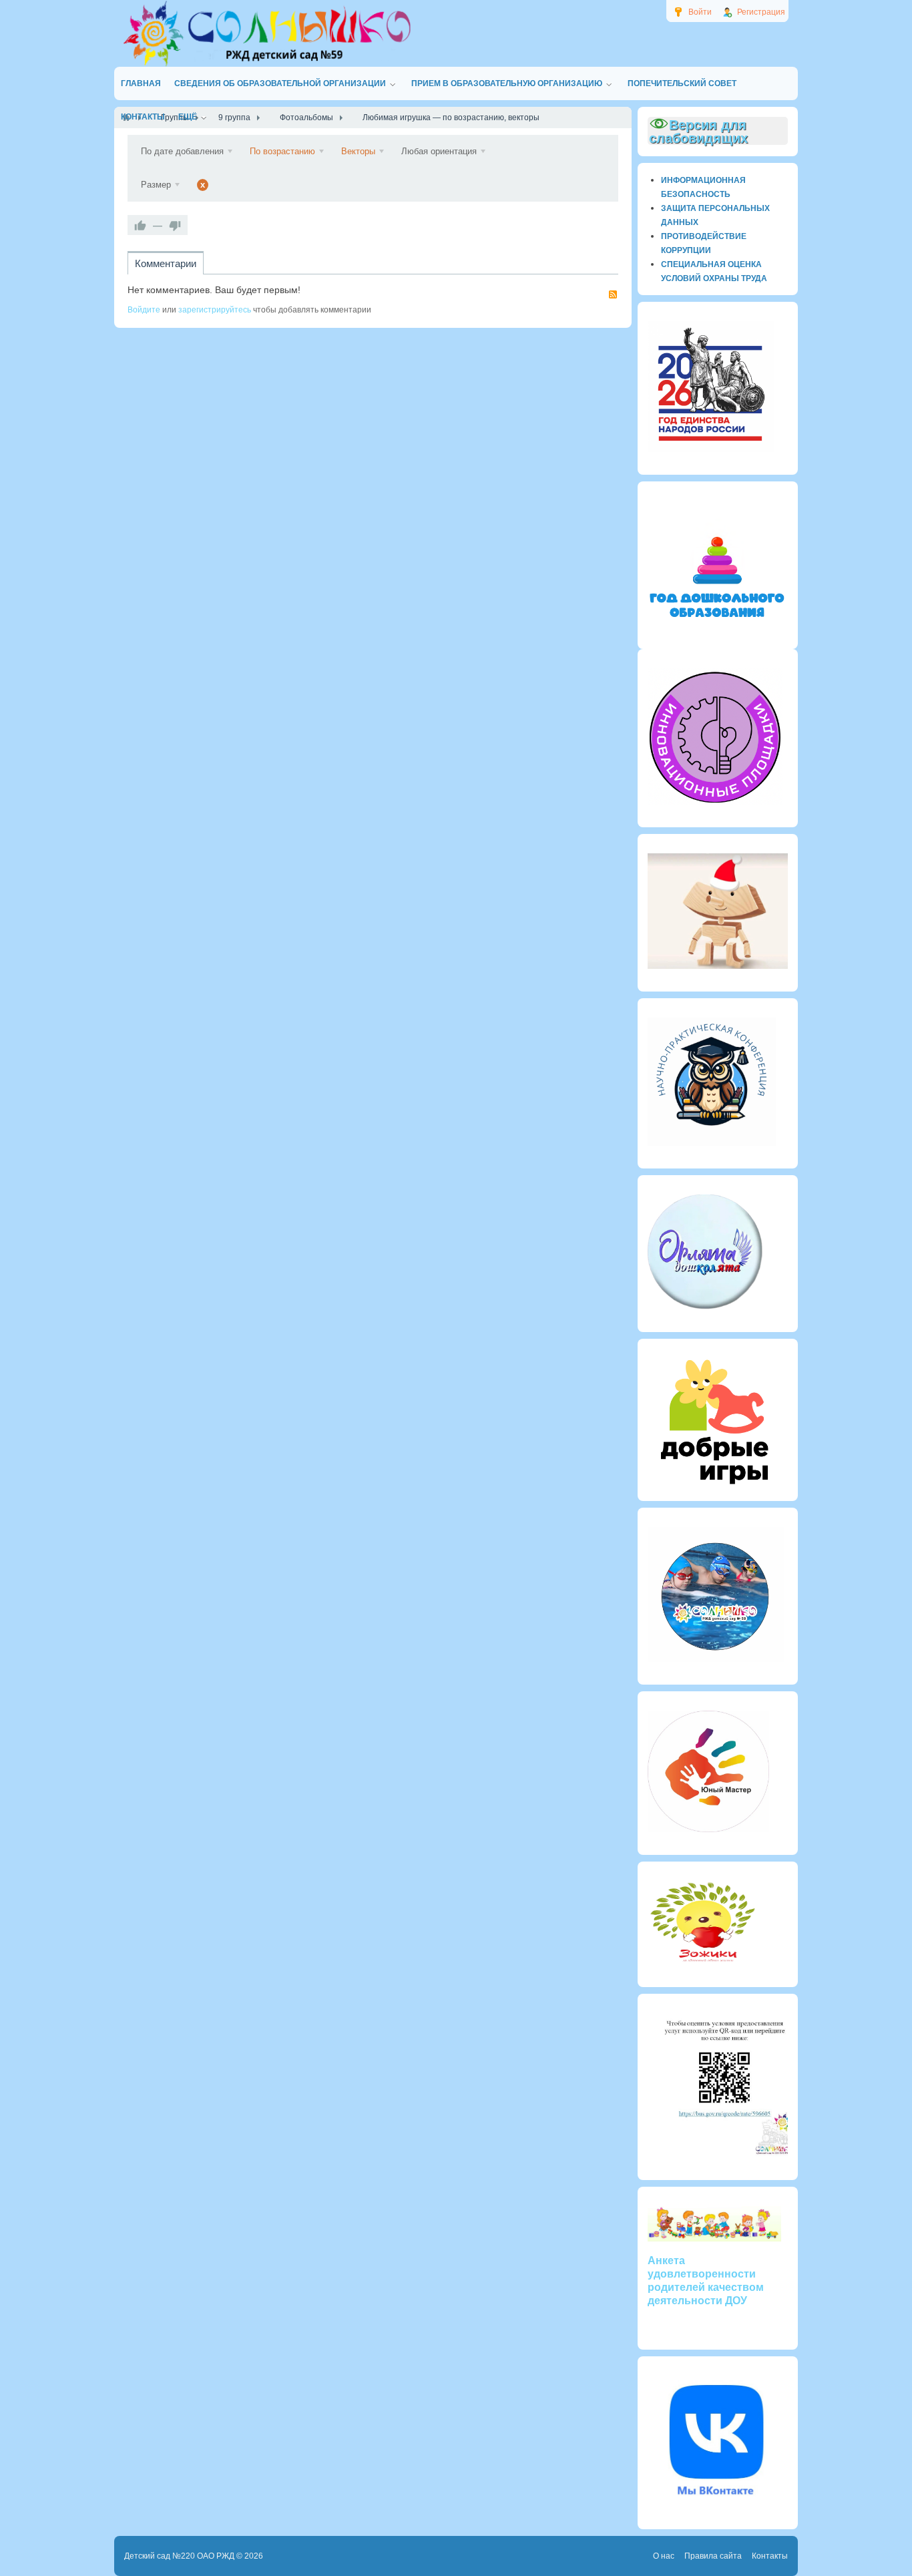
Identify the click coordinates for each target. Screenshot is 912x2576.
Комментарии (166, 263)
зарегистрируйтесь (215, 310)
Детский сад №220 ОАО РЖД (179, 2556)
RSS (613, 294)
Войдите (144, 310)
